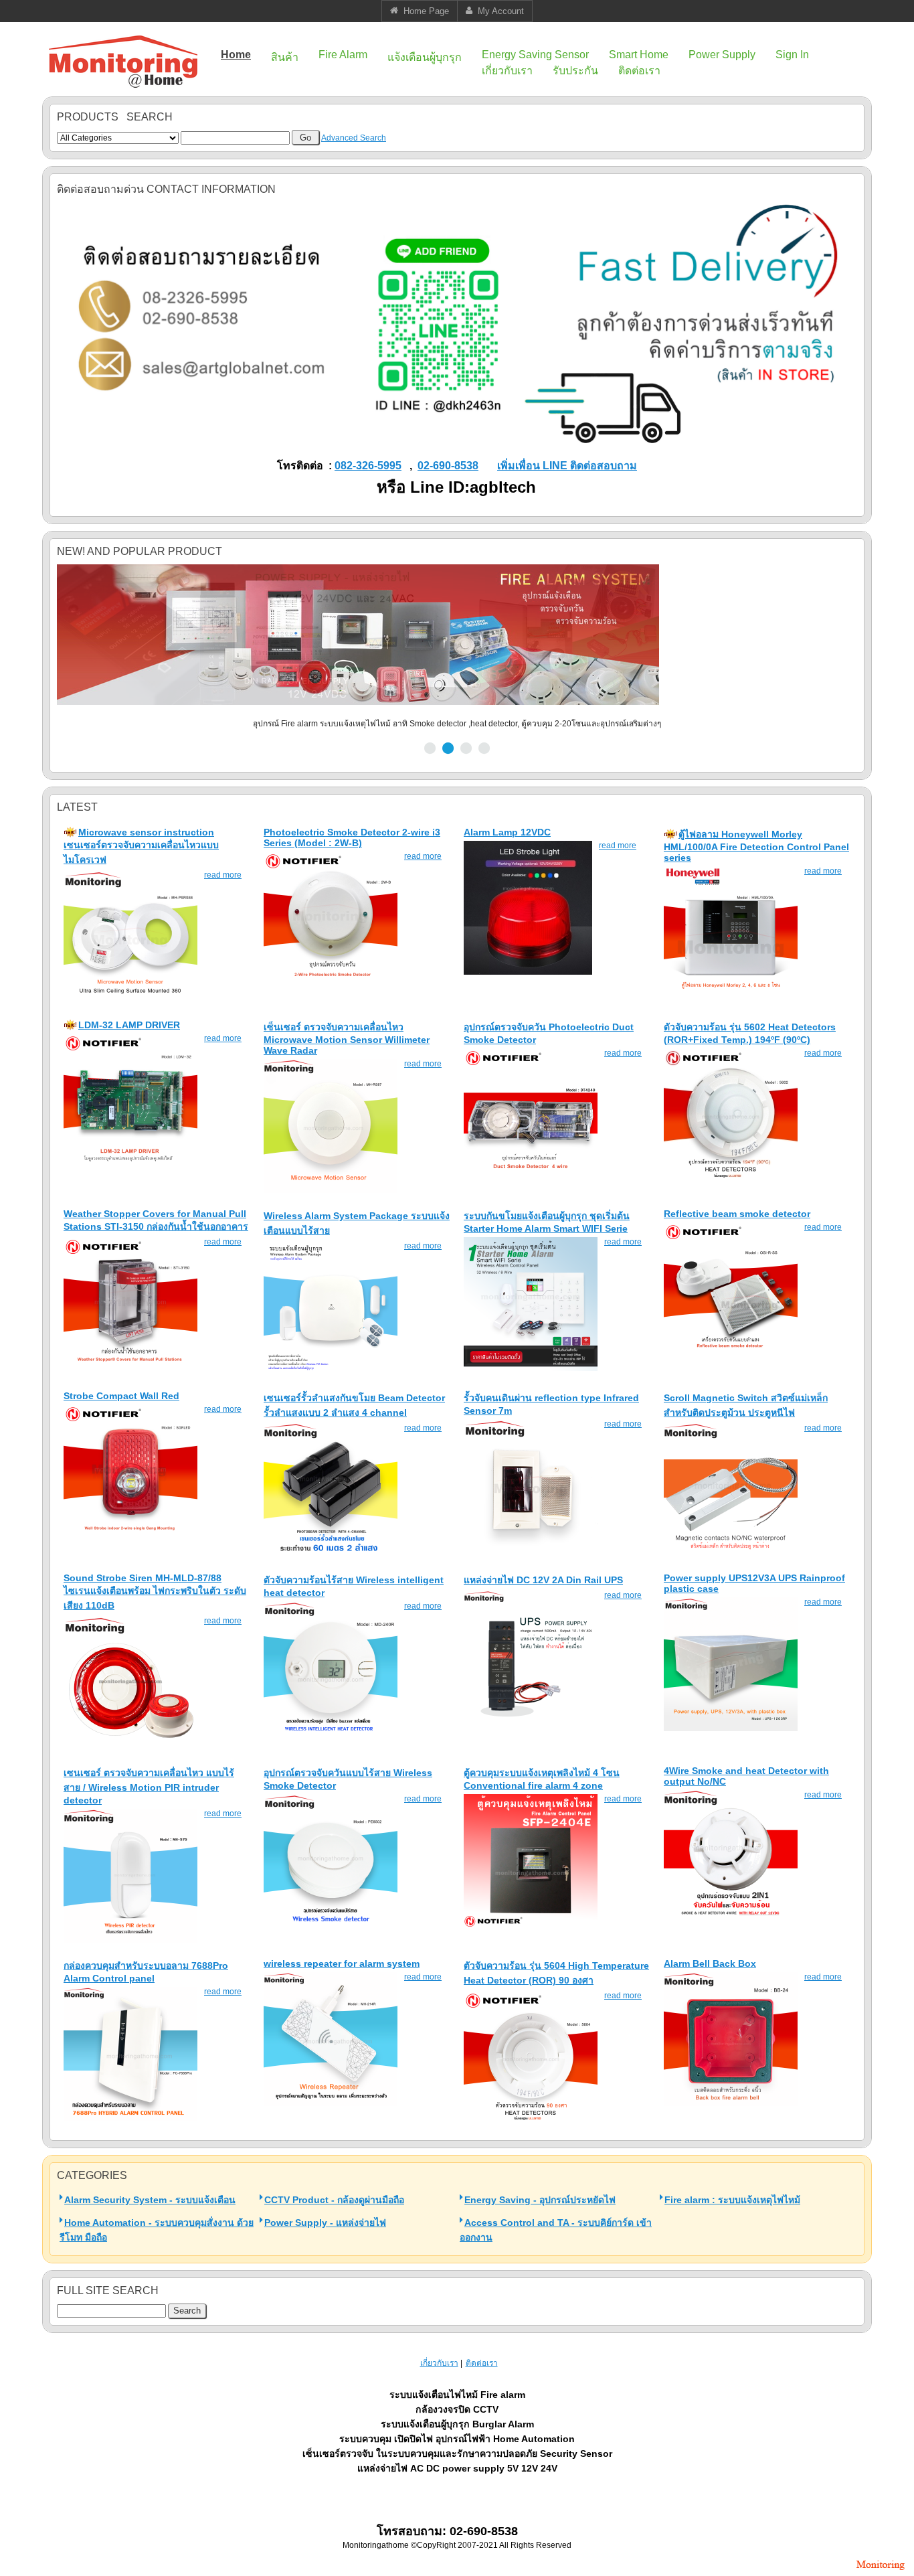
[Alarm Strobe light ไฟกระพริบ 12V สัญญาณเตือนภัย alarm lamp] (528, 972)
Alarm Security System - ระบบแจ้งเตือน (150, 2200)
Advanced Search (354, 138)
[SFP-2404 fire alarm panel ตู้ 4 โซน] (531, 1925)
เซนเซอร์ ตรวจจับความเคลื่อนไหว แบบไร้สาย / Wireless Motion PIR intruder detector (149, 1786)
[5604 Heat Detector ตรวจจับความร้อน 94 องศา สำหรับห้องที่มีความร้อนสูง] (531, 2122)
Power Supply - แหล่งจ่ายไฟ (325, 2223)
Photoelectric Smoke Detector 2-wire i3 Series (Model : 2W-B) (352, 837)
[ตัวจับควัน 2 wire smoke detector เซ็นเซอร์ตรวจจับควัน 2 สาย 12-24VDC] (331, 983)
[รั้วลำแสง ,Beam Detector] (331, 1554)
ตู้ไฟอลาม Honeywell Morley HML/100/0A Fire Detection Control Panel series (756, 846)
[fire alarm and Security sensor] (881, 2571)
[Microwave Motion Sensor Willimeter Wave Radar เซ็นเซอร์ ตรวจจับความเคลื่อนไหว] (331, 1190)
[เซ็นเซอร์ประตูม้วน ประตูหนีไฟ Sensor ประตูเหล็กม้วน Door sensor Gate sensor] (731, 1554)
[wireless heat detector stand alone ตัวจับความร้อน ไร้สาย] (331, 1733)
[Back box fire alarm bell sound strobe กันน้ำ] (731, 2103)
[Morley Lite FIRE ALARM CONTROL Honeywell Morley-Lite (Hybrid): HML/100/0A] (731, 997)
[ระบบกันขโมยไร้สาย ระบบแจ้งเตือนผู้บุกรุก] (331, 1372)
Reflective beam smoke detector (737, 1214)
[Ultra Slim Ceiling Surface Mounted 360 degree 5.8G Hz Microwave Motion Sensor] (130, 1001)
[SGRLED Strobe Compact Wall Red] (130, 1536)
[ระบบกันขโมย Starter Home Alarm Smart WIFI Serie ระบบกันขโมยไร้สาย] (531, 1368)
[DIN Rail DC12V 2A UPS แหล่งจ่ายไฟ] (531, 1722)
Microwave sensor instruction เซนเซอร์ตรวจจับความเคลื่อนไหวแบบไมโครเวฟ (141, 846)
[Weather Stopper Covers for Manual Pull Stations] (130, 1368)
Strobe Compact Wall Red (121, 1396)
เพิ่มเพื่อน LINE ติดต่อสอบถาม (567, 466)
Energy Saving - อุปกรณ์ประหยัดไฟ (540, 2200)
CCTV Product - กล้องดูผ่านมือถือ (334, 2200)
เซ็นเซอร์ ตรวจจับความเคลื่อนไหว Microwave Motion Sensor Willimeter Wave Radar (347, 1039)
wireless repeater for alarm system (342, 1963)
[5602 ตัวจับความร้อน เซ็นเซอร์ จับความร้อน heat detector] (731, 1180)
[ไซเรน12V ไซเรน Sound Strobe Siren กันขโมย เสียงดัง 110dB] (130, 1747)
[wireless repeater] (331, 2103)
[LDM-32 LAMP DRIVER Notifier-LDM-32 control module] (130, 1165)
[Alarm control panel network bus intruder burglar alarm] (130, 2118)
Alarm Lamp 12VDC (507, 832)
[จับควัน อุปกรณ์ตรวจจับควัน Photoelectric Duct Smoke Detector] (531, 1180)
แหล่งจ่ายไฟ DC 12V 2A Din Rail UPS (543, 1580)
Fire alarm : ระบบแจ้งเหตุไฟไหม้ (732, 2200)
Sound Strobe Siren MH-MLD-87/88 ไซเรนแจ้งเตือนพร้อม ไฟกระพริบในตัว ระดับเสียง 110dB (155, 1592)
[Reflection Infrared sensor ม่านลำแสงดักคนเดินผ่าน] (531, 1550)
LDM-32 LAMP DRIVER (129, 1025)
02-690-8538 (448, 466)
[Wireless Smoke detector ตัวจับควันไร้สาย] (331, 1925)
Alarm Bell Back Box (710, 1963)
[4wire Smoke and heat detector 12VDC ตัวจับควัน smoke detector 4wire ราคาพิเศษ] (731, 1921)
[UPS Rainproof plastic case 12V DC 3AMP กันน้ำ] (731, 1728)
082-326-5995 (368, 466)
